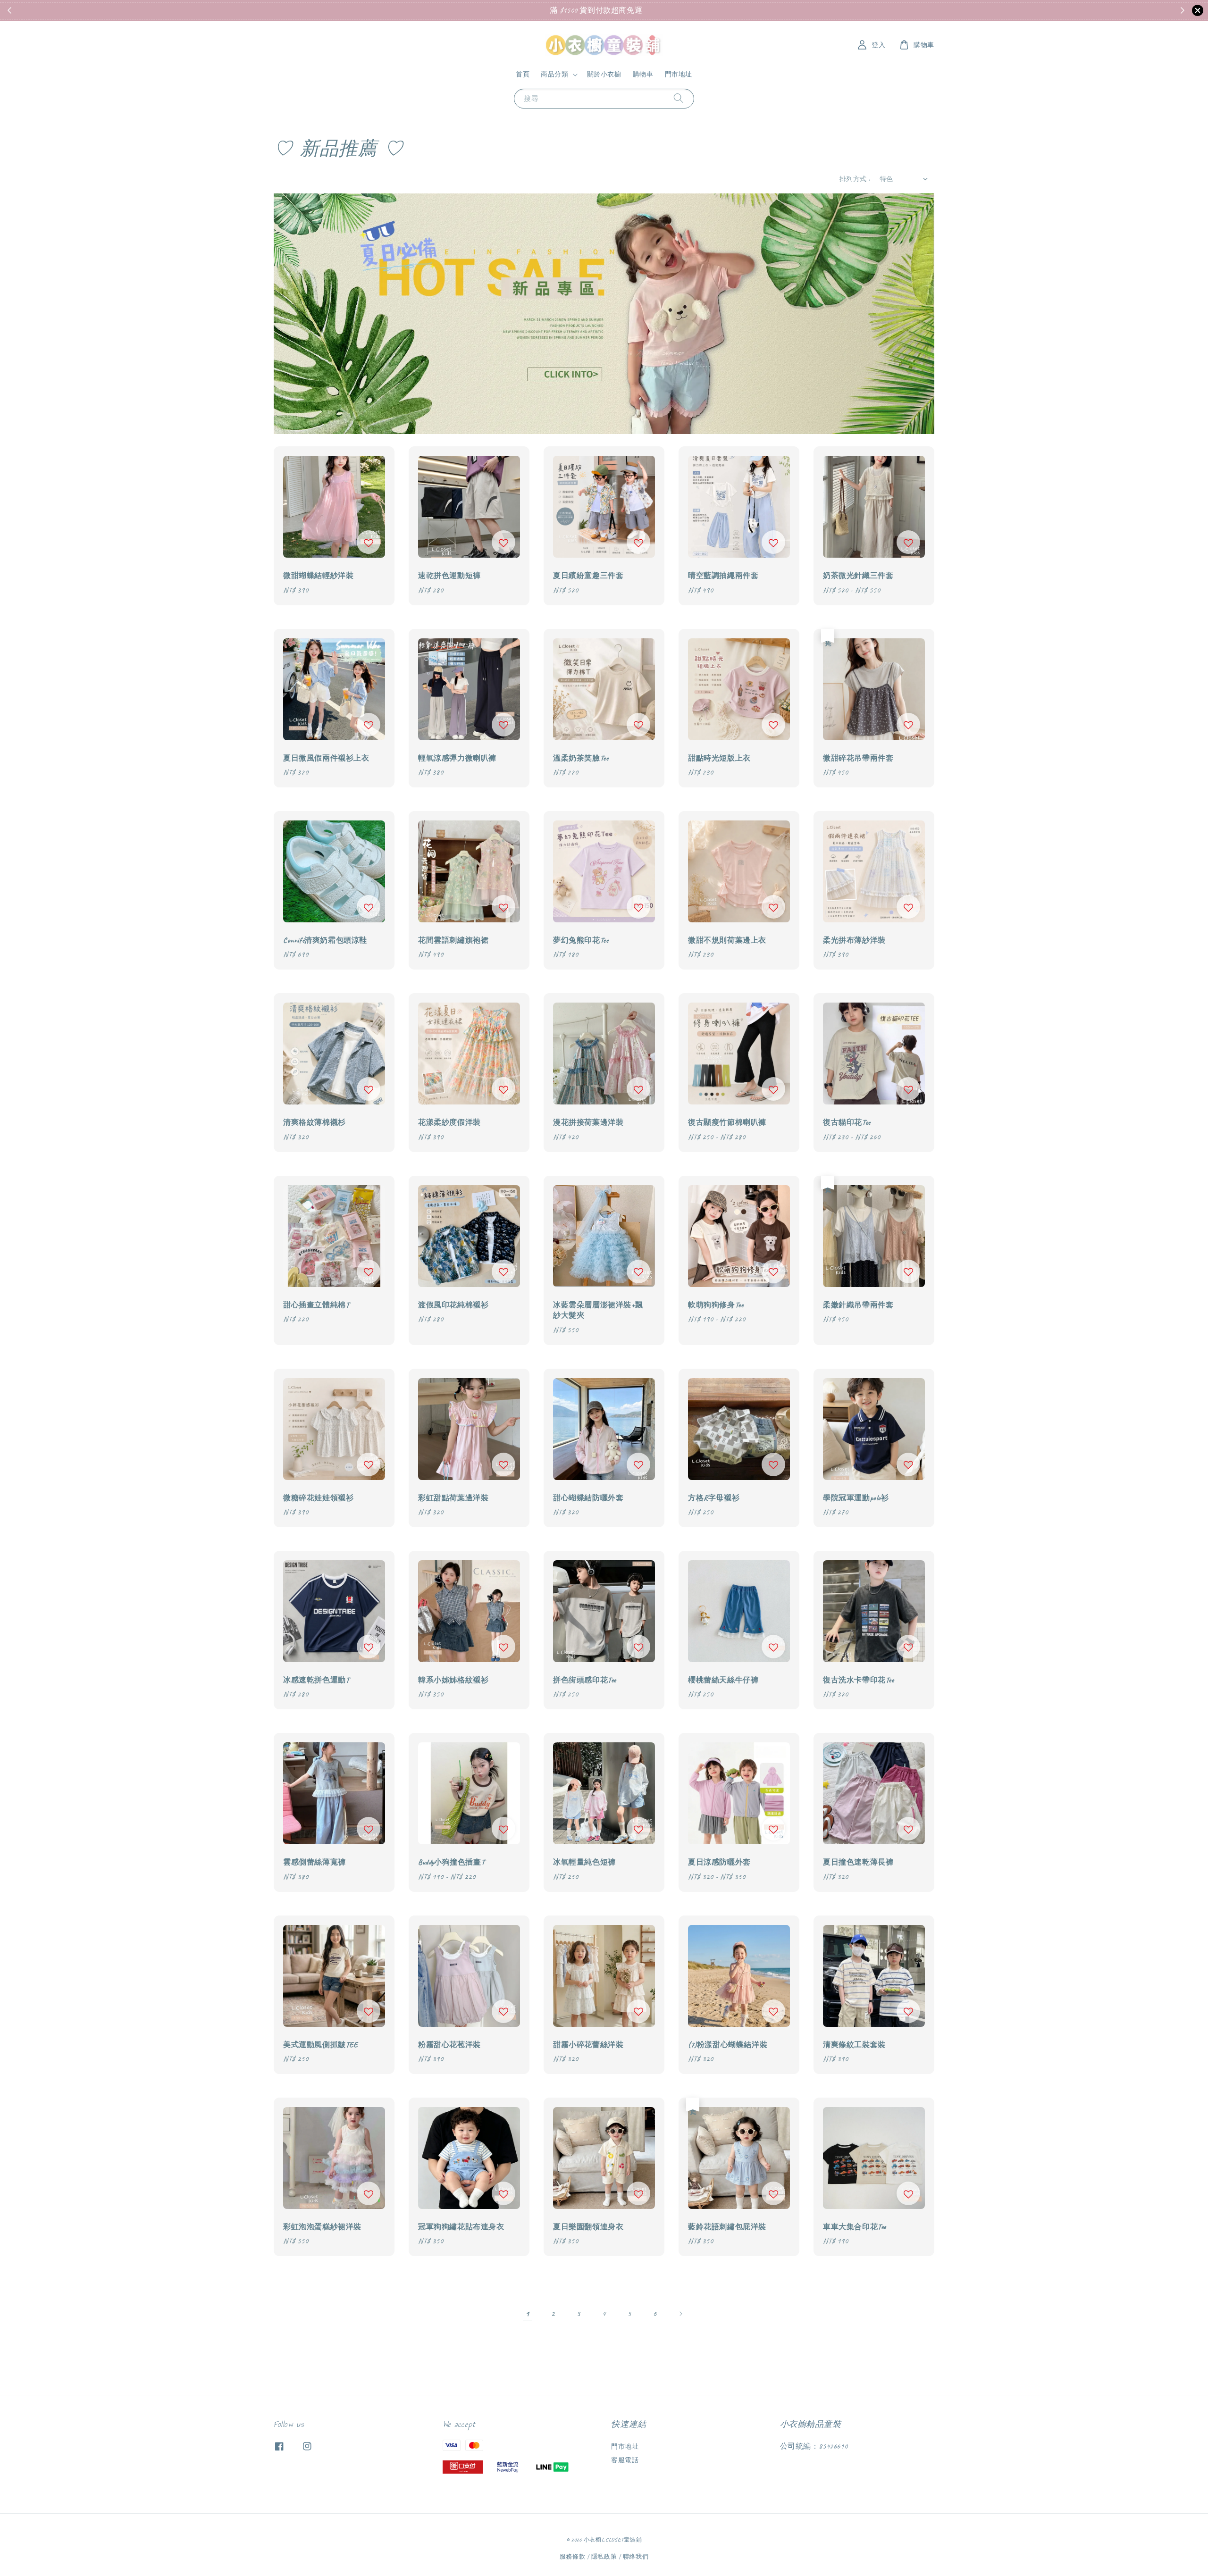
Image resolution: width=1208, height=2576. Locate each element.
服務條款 (573, 2557)
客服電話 (625, 2460)
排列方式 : (855, 179)
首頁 (523, 74)
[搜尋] (679, 98)
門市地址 (679, 74)
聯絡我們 (636, 2557)
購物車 (643, 74)
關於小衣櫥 (604, 74)
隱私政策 (604, 2557)
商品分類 (554, 74)
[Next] (680, 2314)
